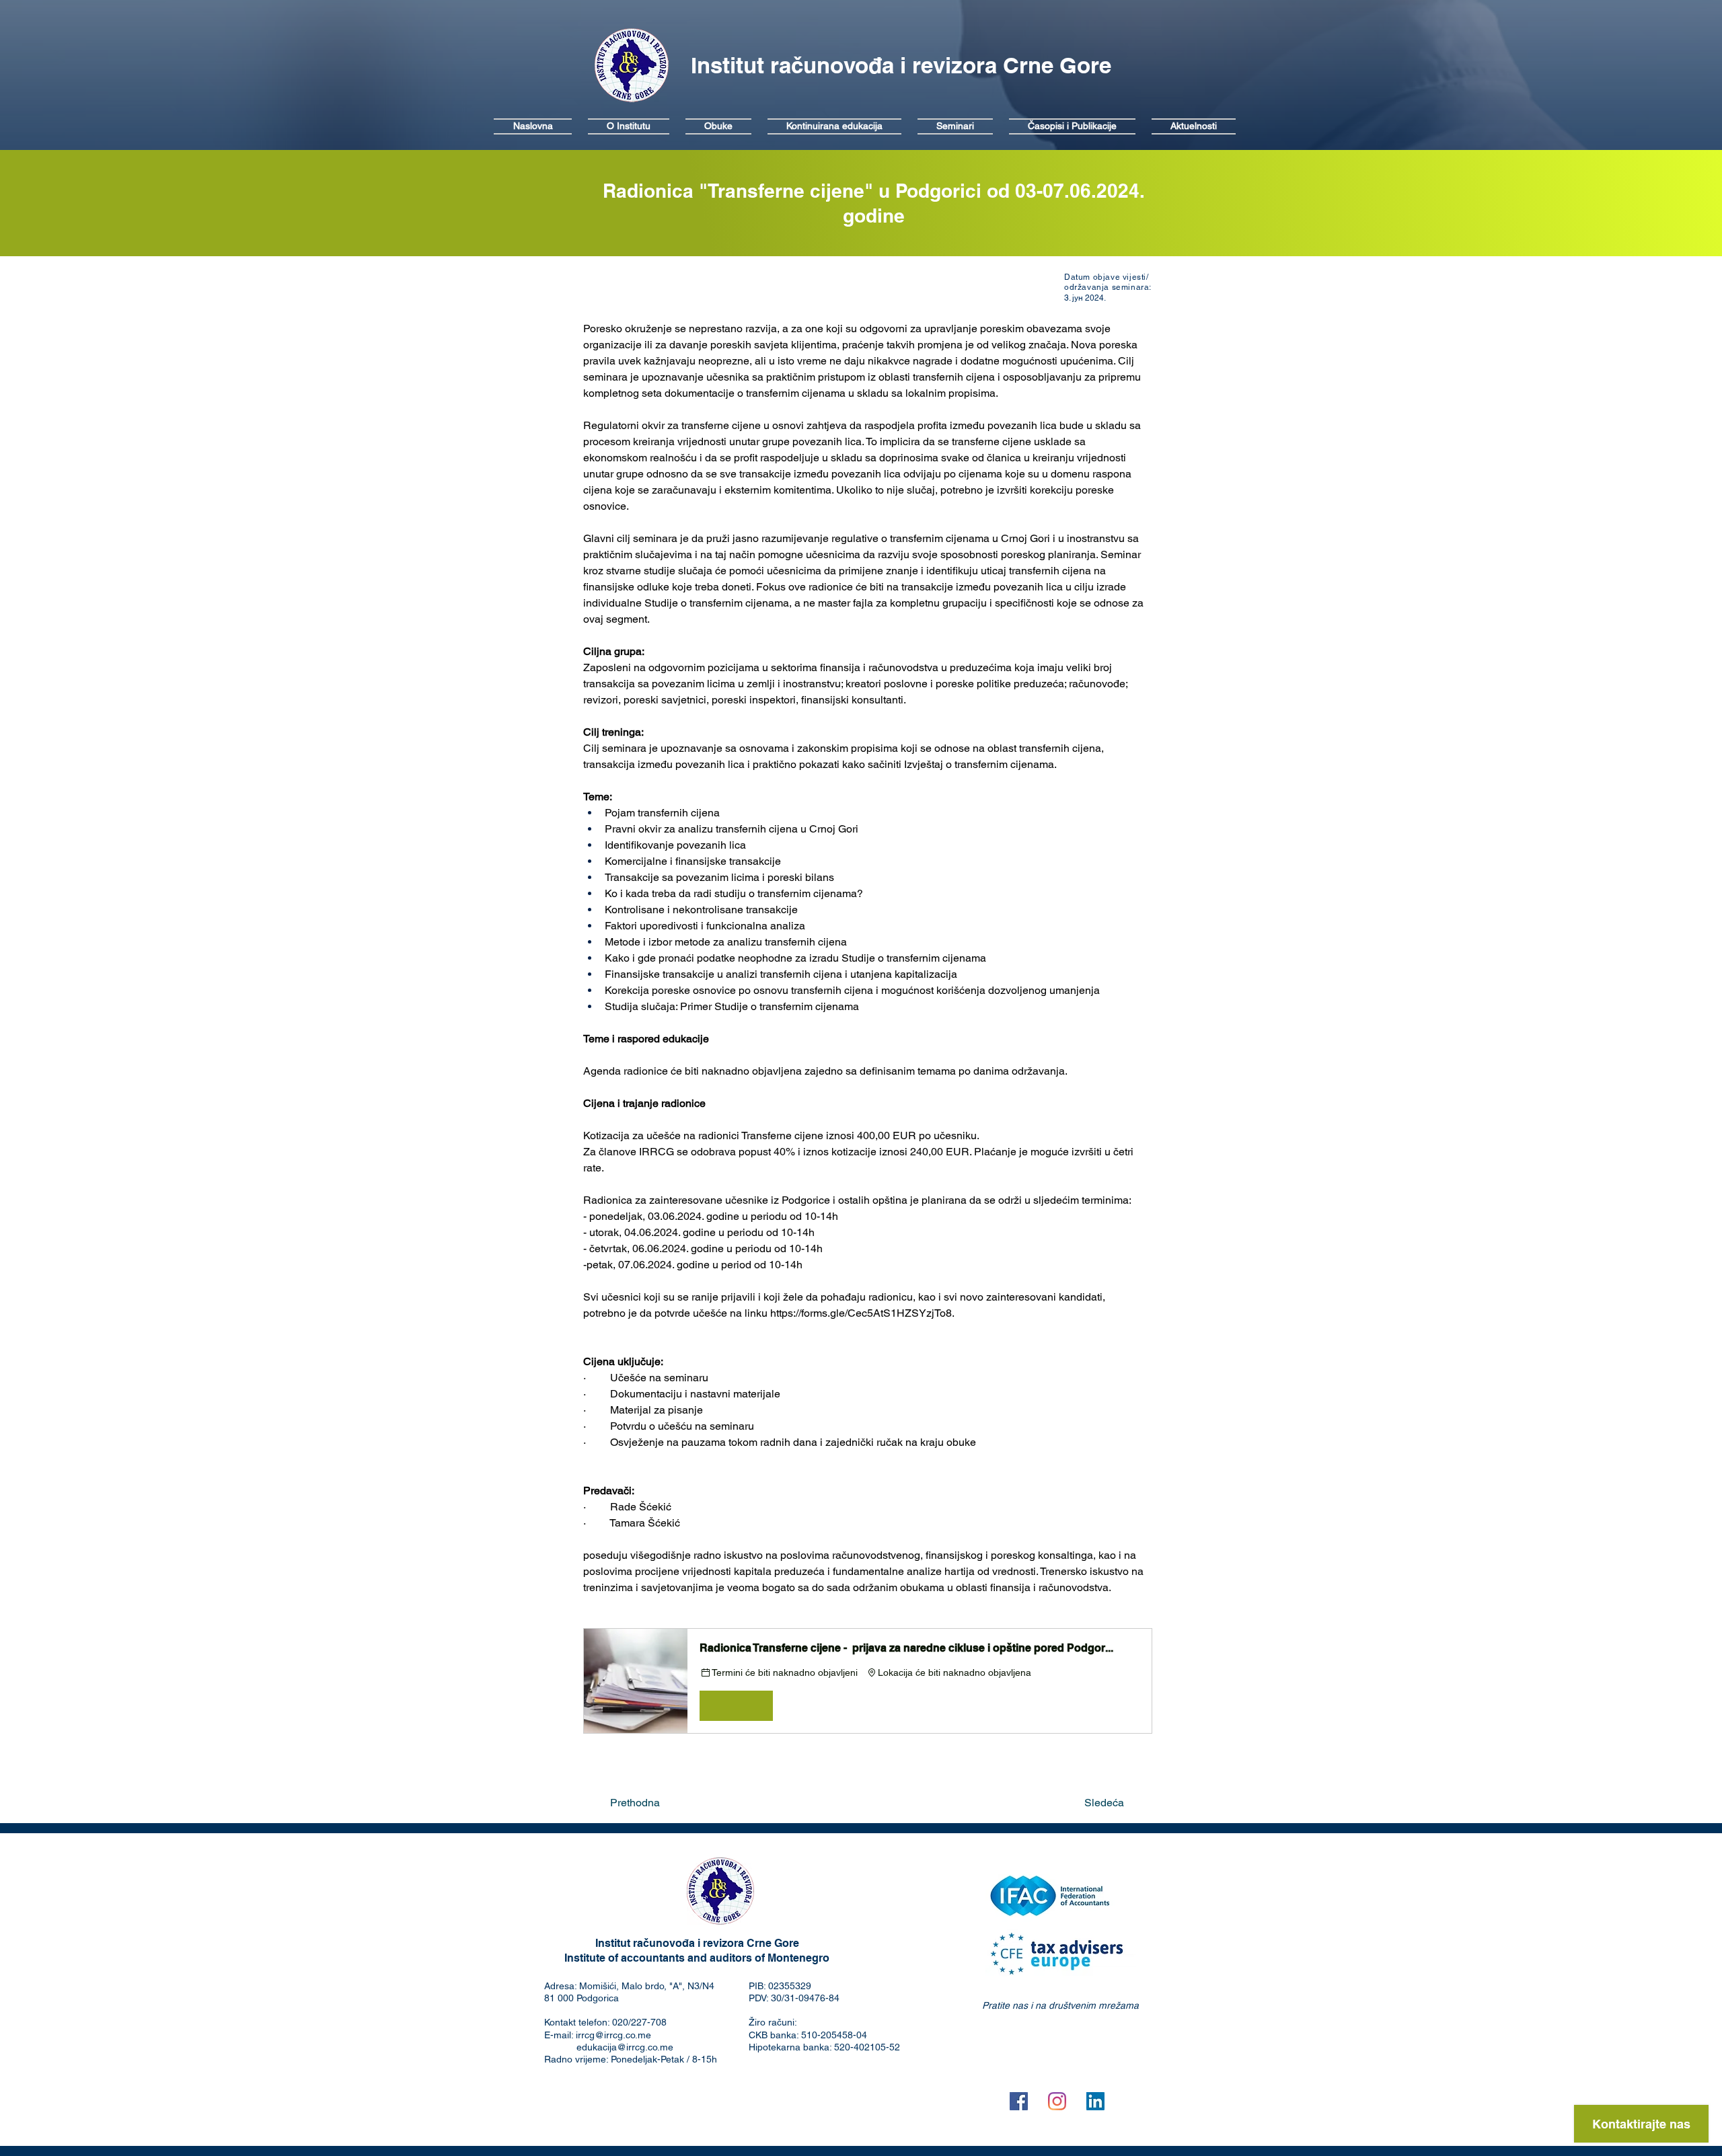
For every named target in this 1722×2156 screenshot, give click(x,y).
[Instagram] (1057, 2101)
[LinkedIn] (1095, 2101)
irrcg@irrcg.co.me (613, 2035)
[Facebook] (1019, 2101)
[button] (868, 1681)
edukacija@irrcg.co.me (625, 2047)
